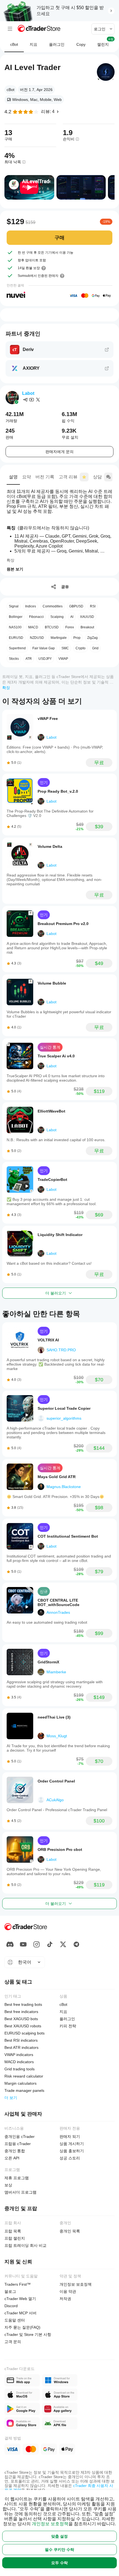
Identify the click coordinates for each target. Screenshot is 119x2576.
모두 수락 (59, 2563)
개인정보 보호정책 (50, 2524)
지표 (33, 44)
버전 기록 (45, 477)
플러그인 (57, 44)
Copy (81, 44)
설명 (13, 477)
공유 (65, 587)
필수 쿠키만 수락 (59, 2550)
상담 (97, 477)
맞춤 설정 (59, 2536)
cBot (14, 44)
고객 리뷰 (68, 477)
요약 (27, 477)
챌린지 (105, 42)
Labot (28, 393)
